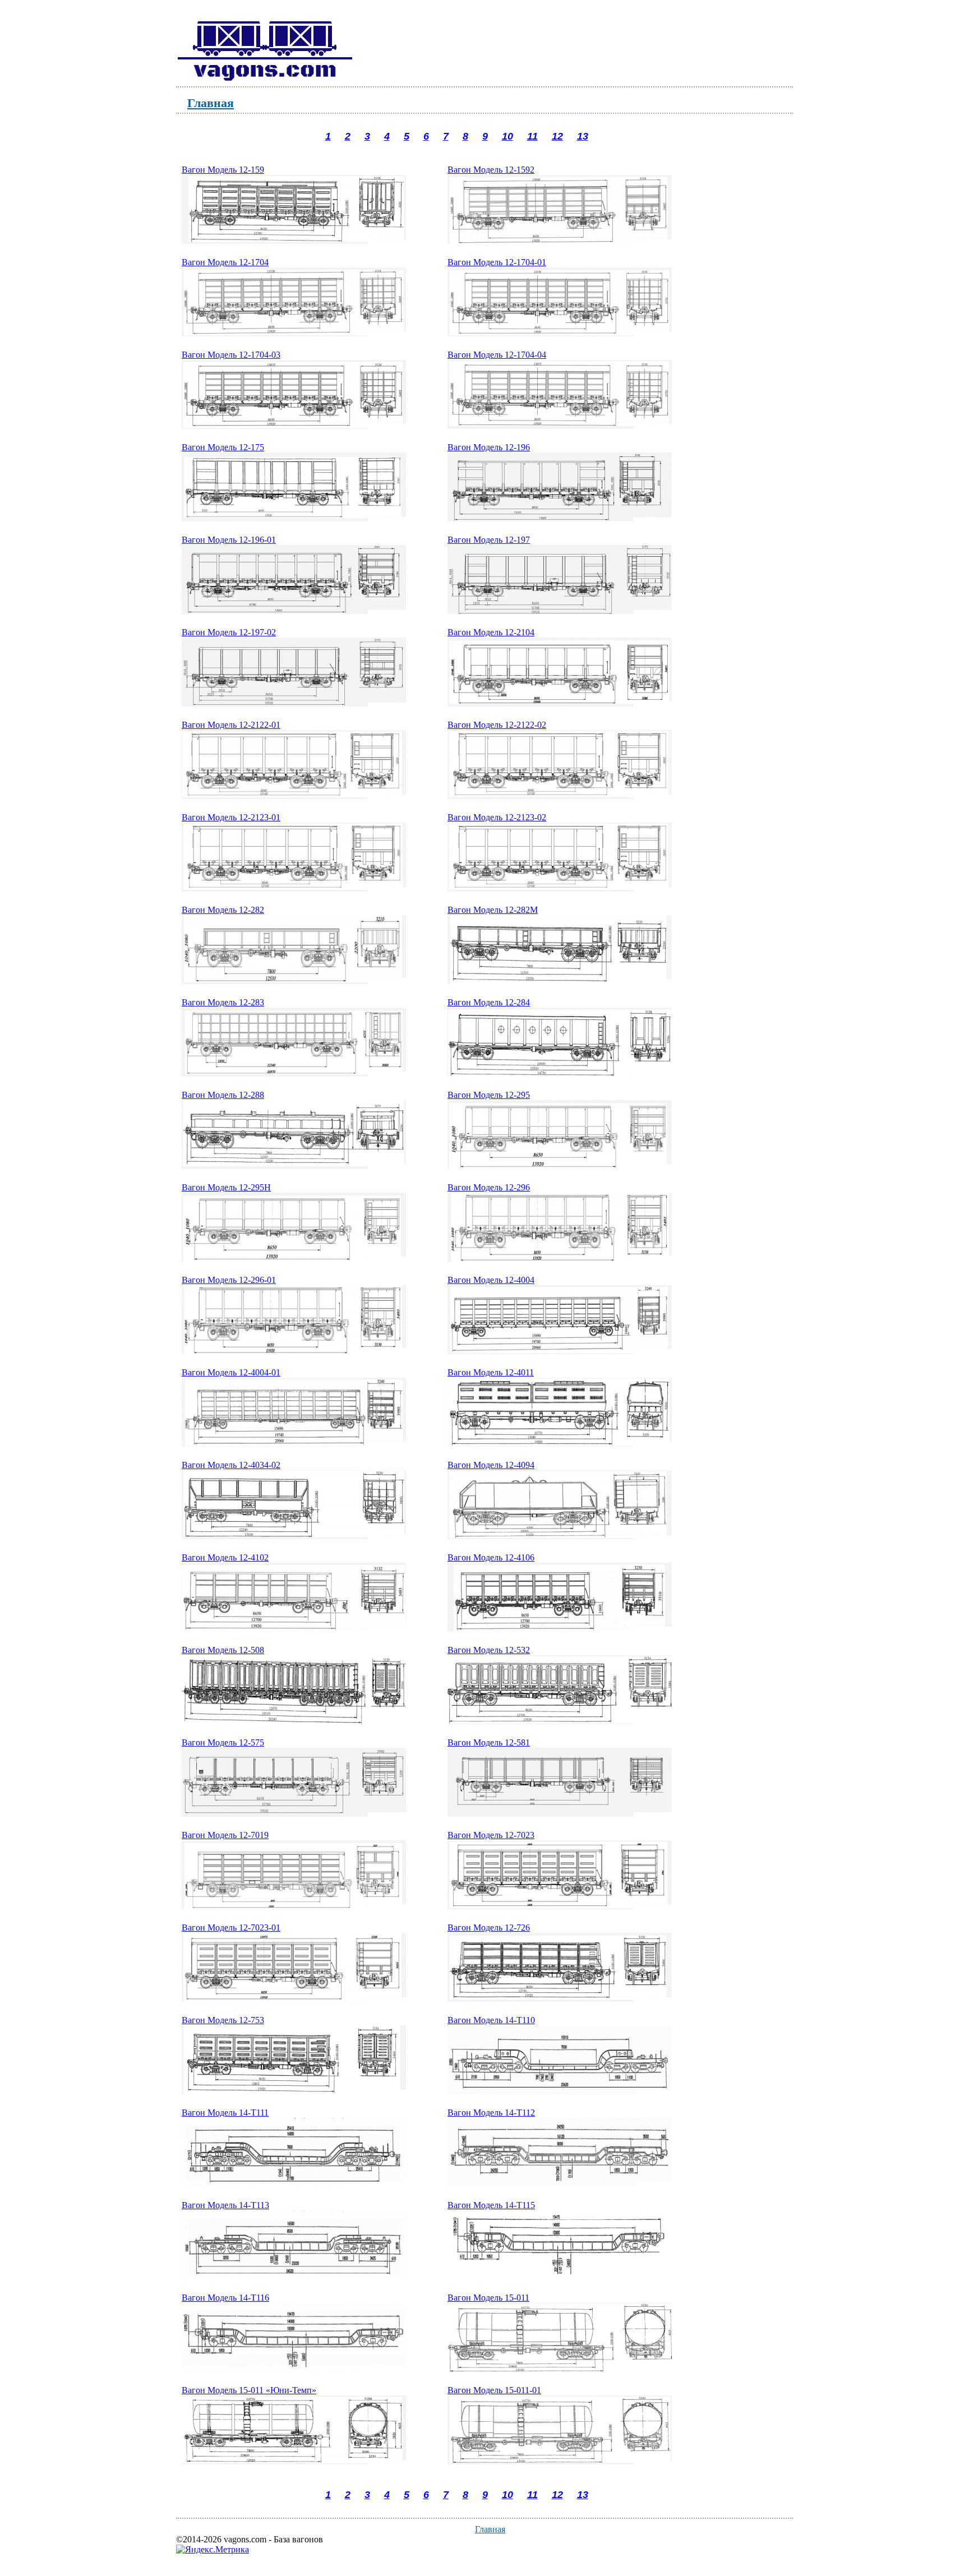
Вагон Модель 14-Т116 (225, 2298)
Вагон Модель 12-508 (223, 1650)
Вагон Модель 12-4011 (491, 1372)
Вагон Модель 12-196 (489, 447)
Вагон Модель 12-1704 (225, 262)
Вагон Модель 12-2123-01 (231, 817)
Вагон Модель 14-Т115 (491, 2205)
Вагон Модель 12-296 (489, 1187)
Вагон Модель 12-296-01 (229, 1280)
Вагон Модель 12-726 (489, 1928)
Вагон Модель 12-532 (489, 1650)
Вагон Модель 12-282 (223, 910)
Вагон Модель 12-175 (223, 447)
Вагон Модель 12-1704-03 (231, 355)
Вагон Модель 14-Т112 (491, 2113)
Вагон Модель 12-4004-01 (231, 1372)
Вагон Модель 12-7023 (491, 1835)
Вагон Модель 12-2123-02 (497, 817)
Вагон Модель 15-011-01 (494, 2390)
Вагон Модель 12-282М (493, 910)
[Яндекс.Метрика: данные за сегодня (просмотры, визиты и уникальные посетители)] (213, 2550)
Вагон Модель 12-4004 (491, 1280)
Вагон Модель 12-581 (489, 1742)
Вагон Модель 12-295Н (226, 1187)
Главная (211, 102)
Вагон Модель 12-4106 (491, 1557)
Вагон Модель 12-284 (489, 1002)
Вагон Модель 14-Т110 (491, 2020)
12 (557, 136)
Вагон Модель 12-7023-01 (231, 1928)
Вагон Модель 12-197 (489, 540)
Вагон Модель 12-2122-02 (497, 725)
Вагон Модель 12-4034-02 (231, 1465)
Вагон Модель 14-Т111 (225, 2113)
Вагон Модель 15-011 (488, 2298)
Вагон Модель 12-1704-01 (497, 262)
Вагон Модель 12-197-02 (229, 632)
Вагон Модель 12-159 (223, 170)
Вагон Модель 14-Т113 (225, 2205)
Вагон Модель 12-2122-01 (231, 725)
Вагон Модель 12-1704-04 (497, 355)
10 (507, 136)
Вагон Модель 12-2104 (491, 632)
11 (532, 136)
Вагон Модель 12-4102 (225, 1557)
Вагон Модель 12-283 (223, 1002)
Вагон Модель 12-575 (223, 1742)
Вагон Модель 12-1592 (491, 170)
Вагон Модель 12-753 (223, 2020)
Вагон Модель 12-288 (223, 1095)
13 (583, 136)
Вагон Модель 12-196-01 (229, 540)
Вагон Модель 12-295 (489, 1095)
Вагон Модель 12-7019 (225, 1835)
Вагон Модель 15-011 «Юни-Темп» (249, 2390)
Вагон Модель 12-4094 (491, 1465)
